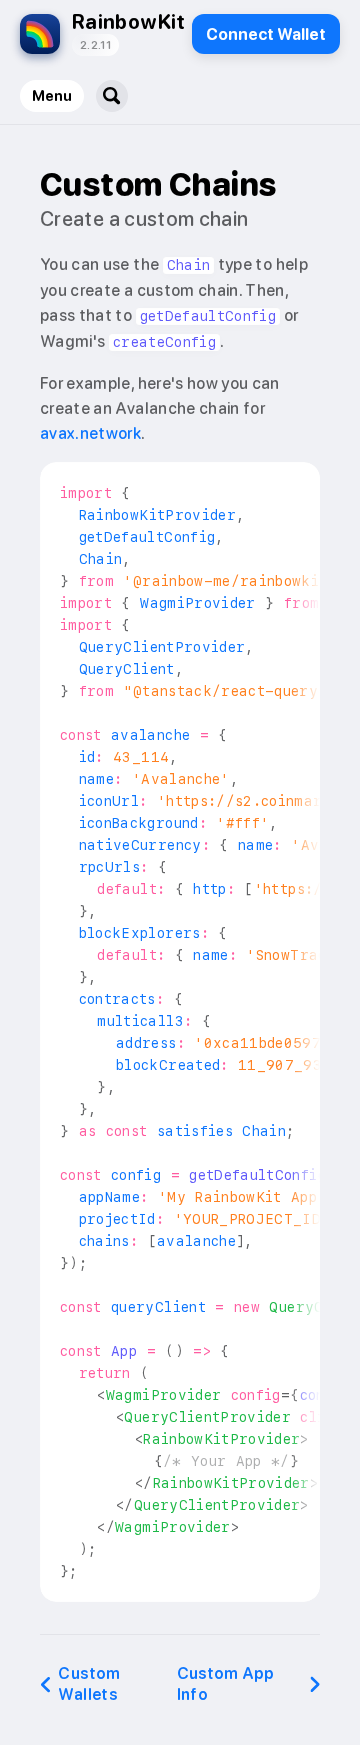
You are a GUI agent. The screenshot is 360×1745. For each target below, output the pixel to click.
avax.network (90, 433)
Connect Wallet (266, 34)
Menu (52, 96)
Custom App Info (225, 1684)
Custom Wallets (89, 1684)
